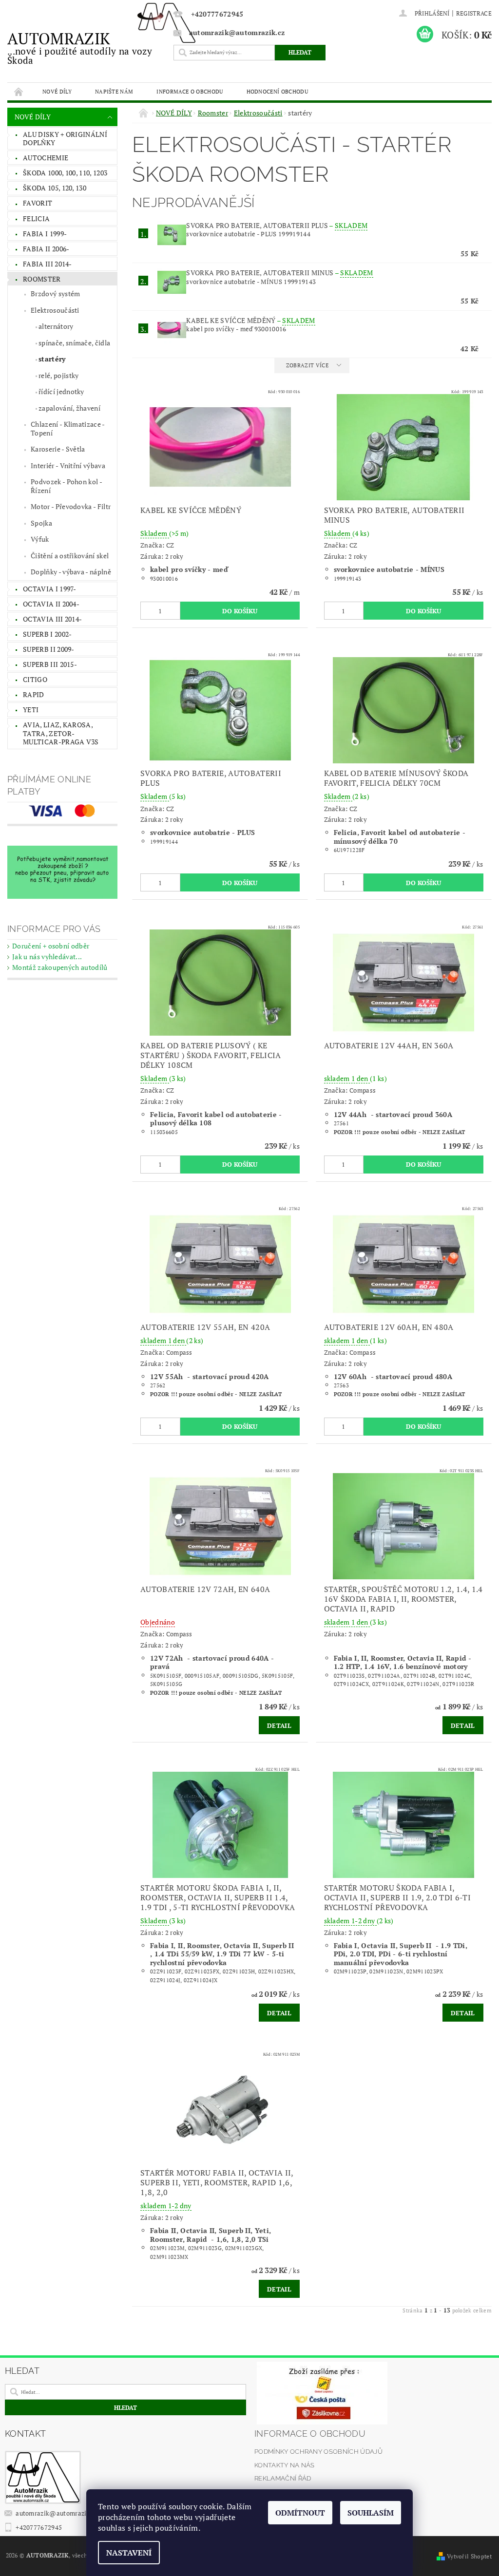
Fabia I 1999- (45, 234)
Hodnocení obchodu (277, 91)
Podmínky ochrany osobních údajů (318, 2452)
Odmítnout (300, 2513)
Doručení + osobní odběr (51, 946)
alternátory (56, 326)
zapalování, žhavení (69, 408)
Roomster (42, 279)
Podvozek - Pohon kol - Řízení (67, 486)
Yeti (31, 710)
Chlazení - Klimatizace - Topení (68, 428)
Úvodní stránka (19, 91)
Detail (279, 1725)
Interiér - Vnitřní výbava (68, 465)
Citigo (35, 679)
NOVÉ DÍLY (57, 91)
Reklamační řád (283, 2478)
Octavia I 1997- (50, 589)
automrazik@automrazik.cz (57, 2513)
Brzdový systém (55, 294)
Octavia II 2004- (51, 604)
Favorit (38, 203)
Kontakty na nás (285, 2465)
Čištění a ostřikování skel (70, 556)
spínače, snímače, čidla (74, 343)
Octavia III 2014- (52, 619)
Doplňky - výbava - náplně (71, 572)
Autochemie (46, 158)
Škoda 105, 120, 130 (55, 188)
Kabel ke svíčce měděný (250, 320)
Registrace (474, 13)
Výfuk (40, 539)
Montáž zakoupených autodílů (60, 967)
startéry (52, 359)
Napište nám (114, 91)
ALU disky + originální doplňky (65, 139)
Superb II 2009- (49, 649)
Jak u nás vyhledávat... (47, 957)
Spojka (41, 523)
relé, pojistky (58, 375)
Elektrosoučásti (55, 310)
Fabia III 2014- (48, 264)
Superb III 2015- (50, 664)
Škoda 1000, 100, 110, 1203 (65, 173)
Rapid (34, 694)
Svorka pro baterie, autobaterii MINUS (279, 273)
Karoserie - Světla (58, 449)
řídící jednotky (61, 391)
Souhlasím (371, 2513)
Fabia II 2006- (46, 249)
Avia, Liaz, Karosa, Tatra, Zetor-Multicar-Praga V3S (61, 733)
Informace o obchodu (190, 91)
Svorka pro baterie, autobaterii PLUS (277, 225)
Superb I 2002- (47, 634)
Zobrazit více (307, 365)
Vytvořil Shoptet (469, 2556)
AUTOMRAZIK (80, 47)
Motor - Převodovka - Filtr (71, 506)
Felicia (36, 218)
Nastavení (129, 2553)
